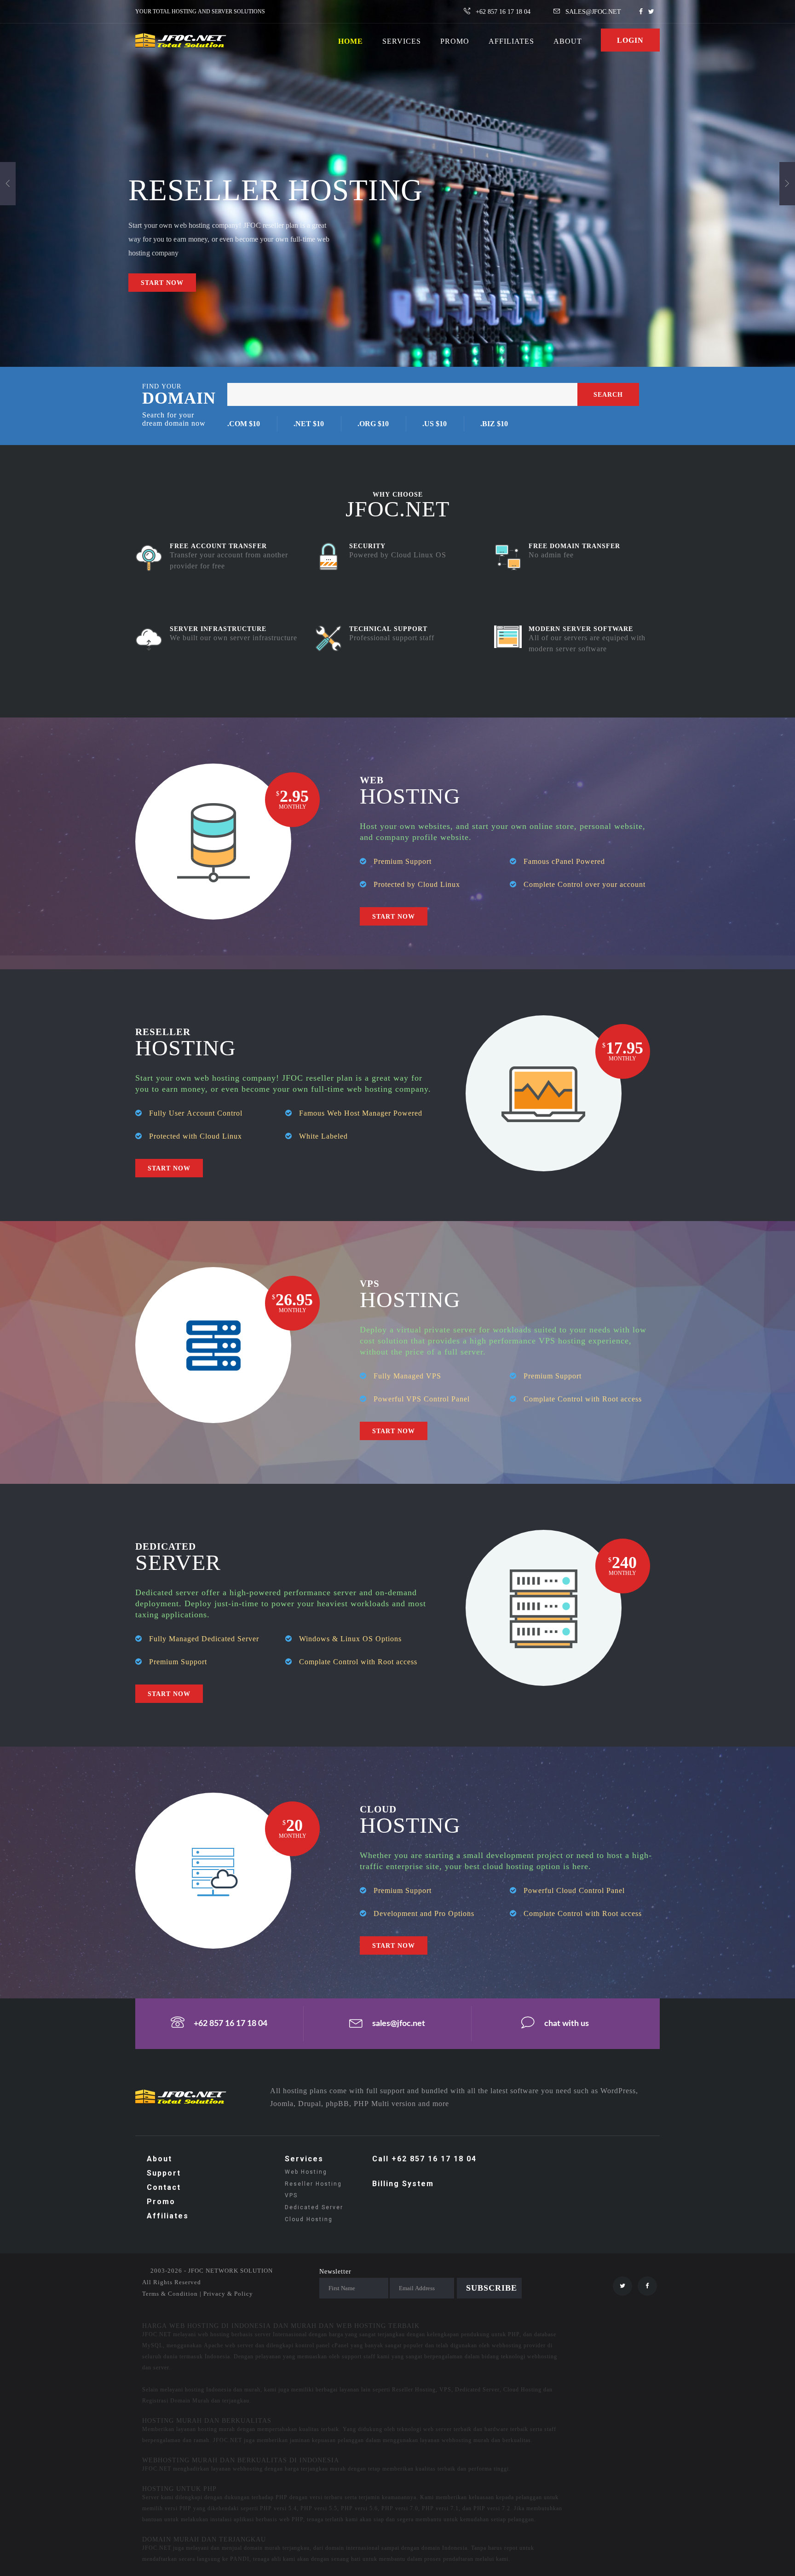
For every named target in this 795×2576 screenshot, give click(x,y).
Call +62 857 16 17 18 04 (424, 2159)
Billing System (403, 2184)
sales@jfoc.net (399, 2024)
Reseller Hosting (313, 2184)
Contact (164, 2187)
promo (455, 41)
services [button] (402, 41)
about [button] (568, 41)
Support (164, 2173)
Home (351, 41)
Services (304, 2159)
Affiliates (511, 41)
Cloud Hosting (309, 2219)
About (159, 2159)
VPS (291, 2195)
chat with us (567, 2024)
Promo (161, 2202)
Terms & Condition (170, 2294)
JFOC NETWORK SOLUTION (230, 2271)
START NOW (162, 283)
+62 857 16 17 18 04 (230, 2024)
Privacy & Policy (228, 2294)
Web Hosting (306, 2172)
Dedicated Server (314, 2207)
